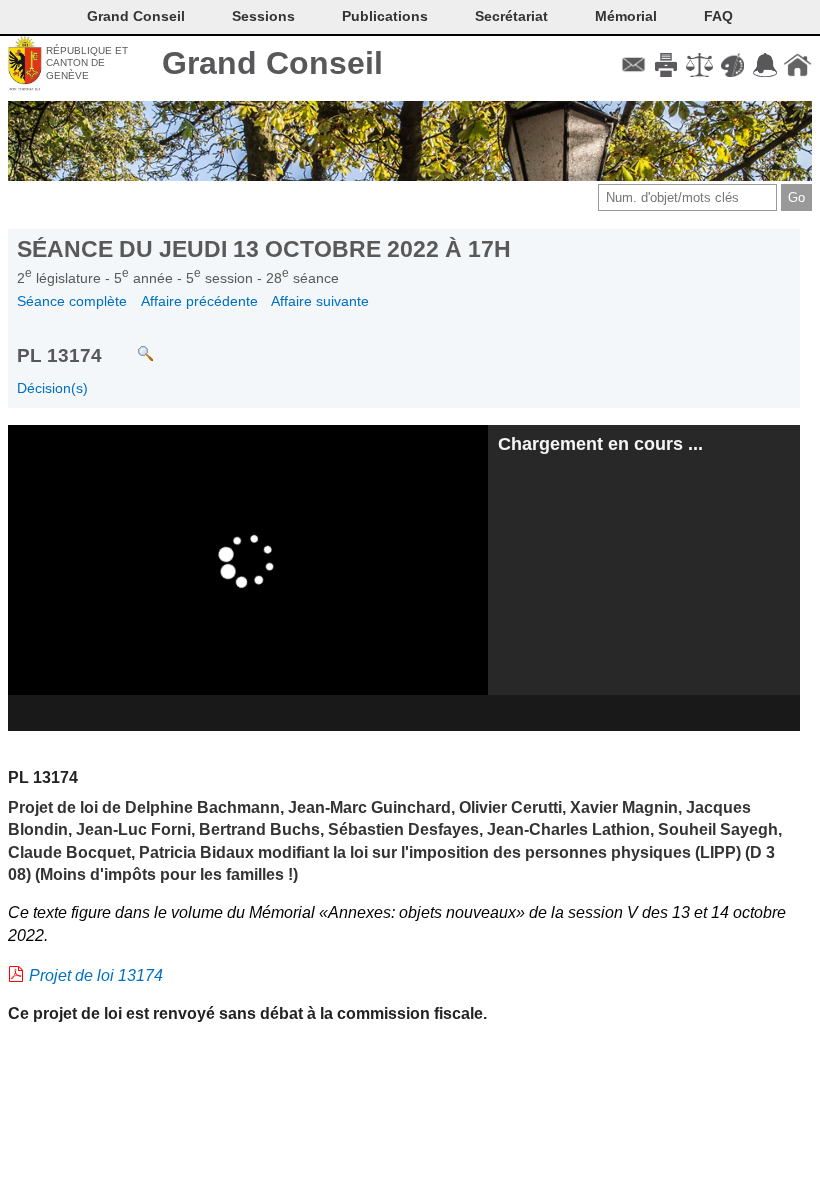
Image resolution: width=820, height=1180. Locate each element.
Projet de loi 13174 (96, 975)
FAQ (718, 16)
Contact (633, 65)
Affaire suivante (320, 301)
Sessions (263, 16)
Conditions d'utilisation (699, 65)
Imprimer (666, 65)
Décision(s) (52, 388)
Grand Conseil (272, 63)
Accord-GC (764, 65)
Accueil (797, 65)
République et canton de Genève (87, 63)
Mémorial (626, 16)
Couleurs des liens (732, 65)
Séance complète (72, 301)
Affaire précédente (199, 301)
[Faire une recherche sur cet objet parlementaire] (130, 344)
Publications (385, 16)
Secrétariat (511, 16)
